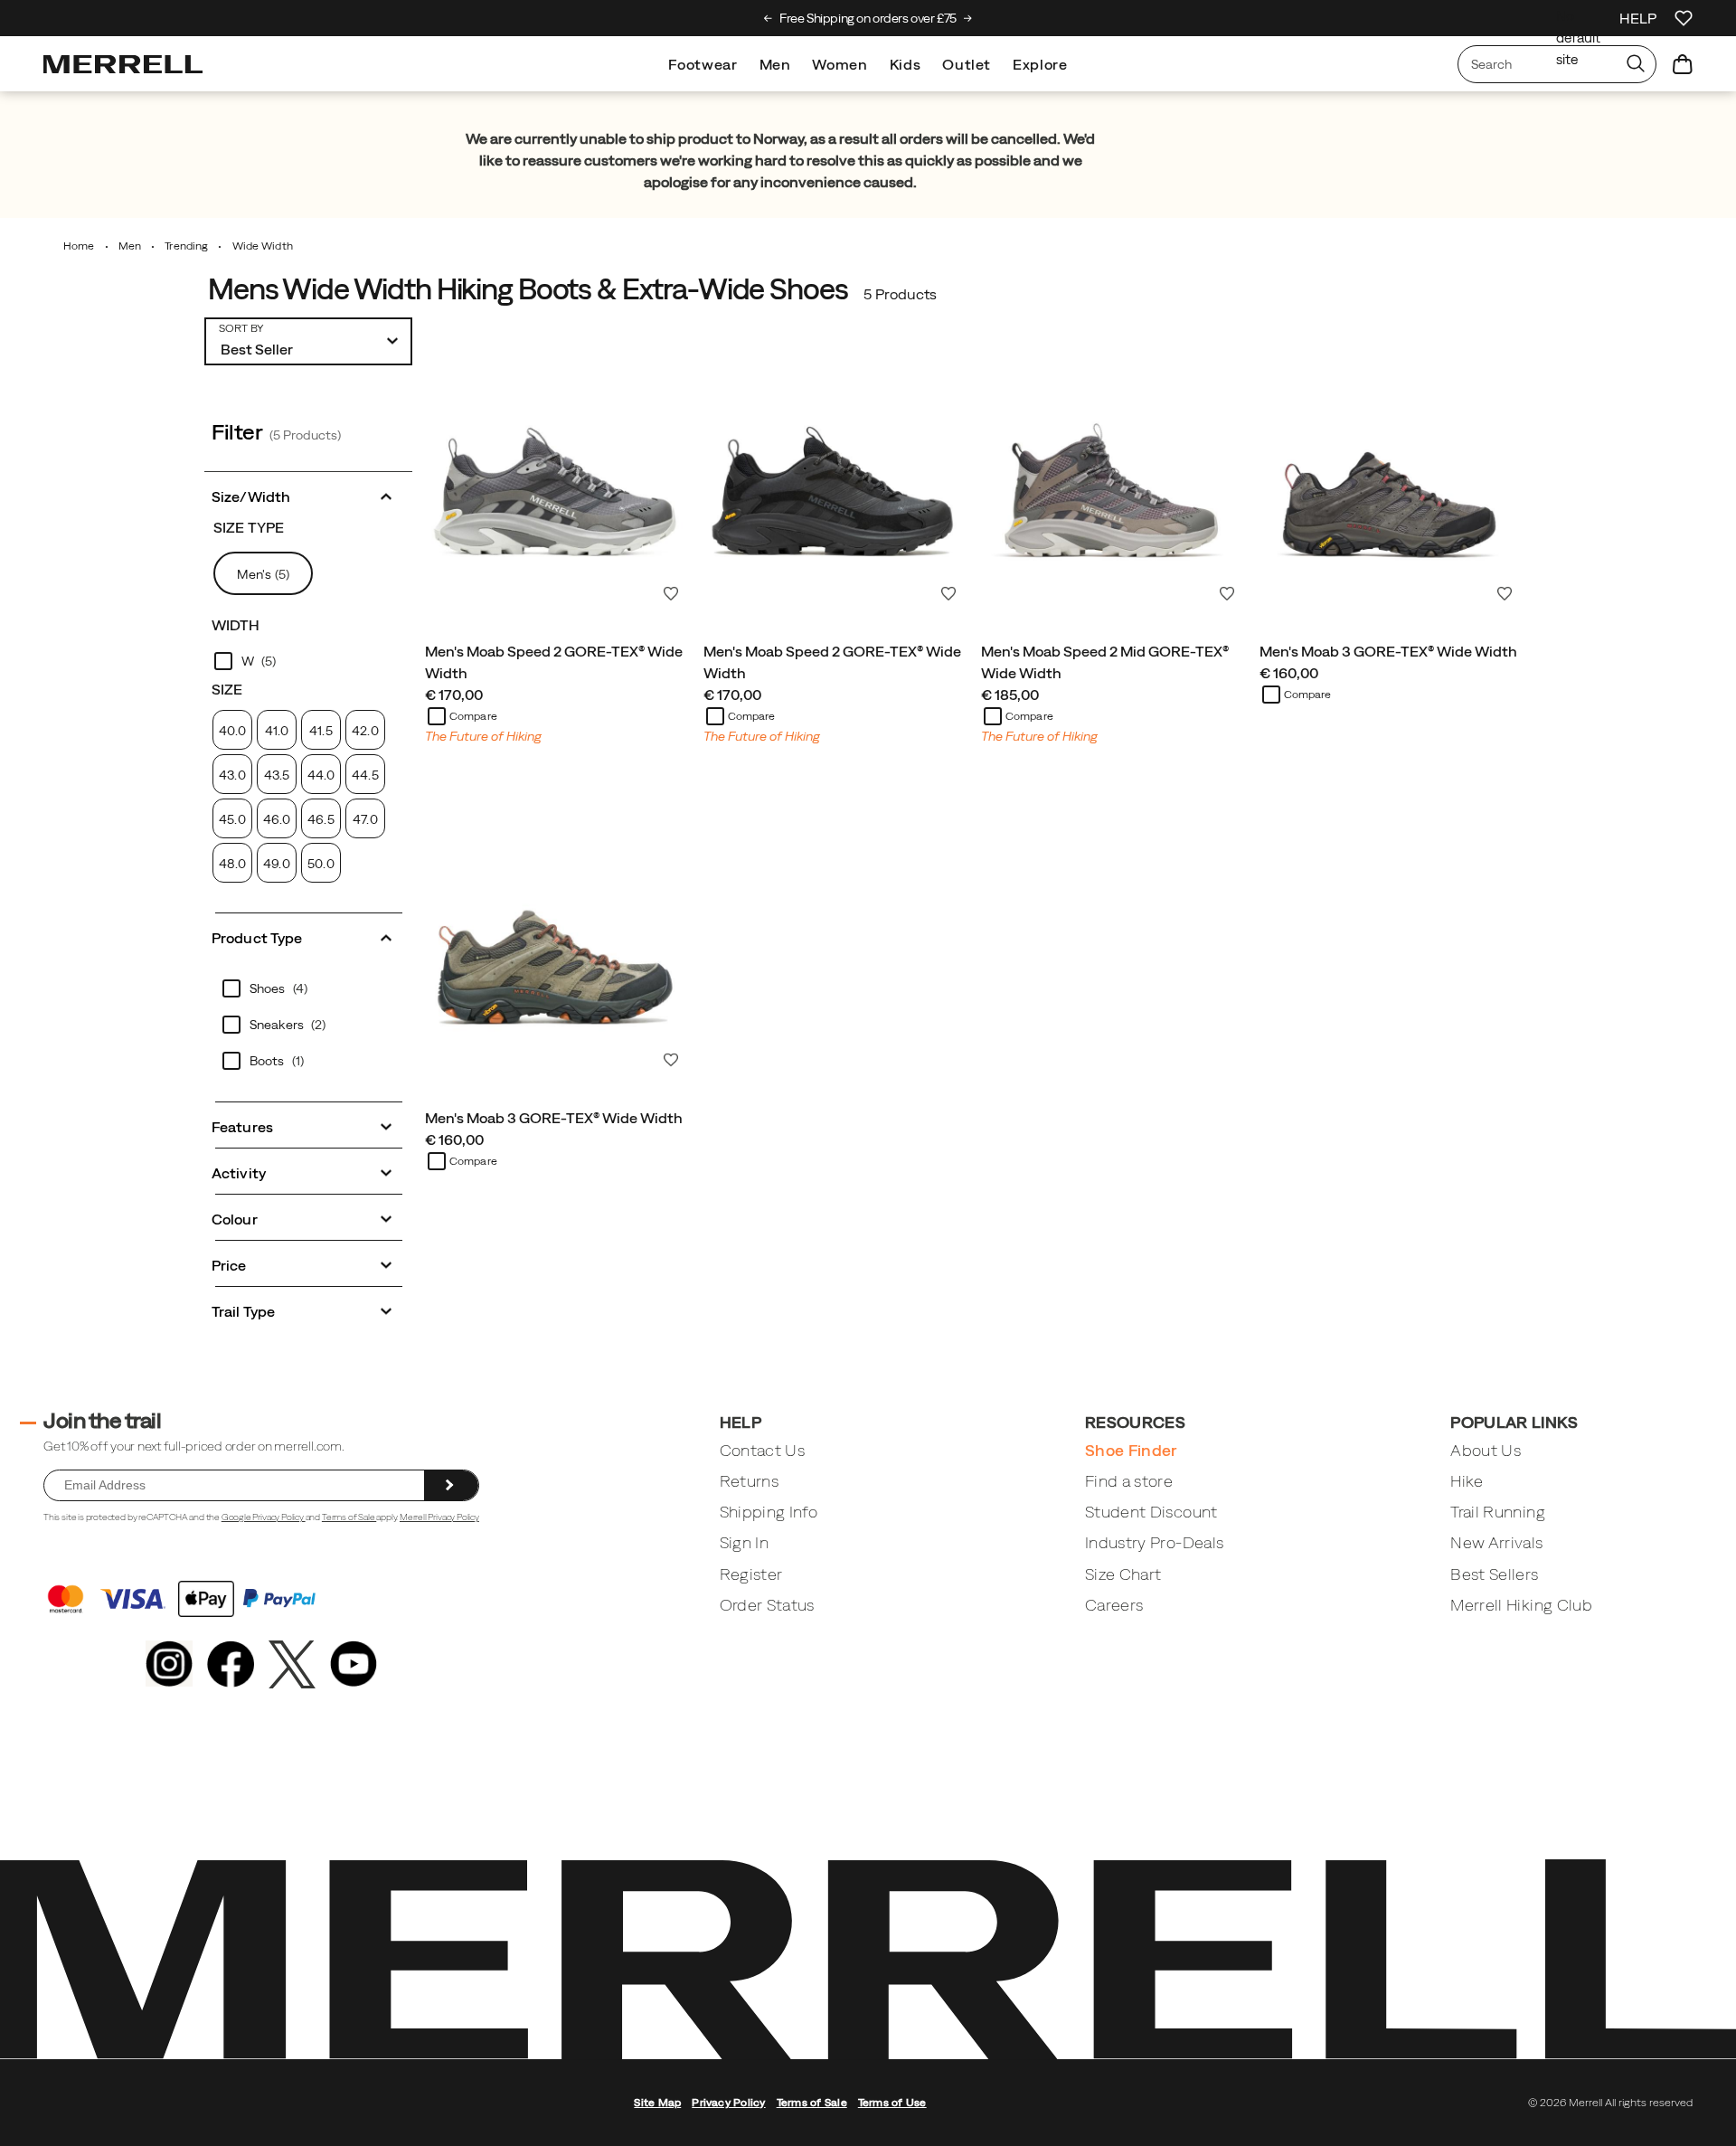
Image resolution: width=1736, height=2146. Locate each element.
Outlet (967, 64)
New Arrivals (1496, 1542)
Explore (1040, 64)
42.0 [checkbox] (365, 731)
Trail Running (1498, 1512)
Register (751, 1574)
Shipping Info (769, 1512)
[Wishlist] (1684, 18)
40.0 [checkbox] (232, 731)
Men (775, 64)
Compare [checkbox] (473, 716)
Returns (749, 1481)
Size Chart (1123, 1574)
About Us (1486, 1450)
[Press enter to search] (1636, 64)
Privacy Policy (728, 2103)
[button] (308, 495)
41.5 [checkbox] (321, 731)
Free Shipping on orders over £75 (868, 18)
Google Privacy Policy (264, 1517)
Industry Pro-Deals (1154, 1542)
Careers (1114, 1605)
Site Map (657, 2103)
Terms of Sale (349, 1517)
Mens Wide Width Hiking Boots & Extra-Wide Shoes (528, 289)
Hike (1467, 1481)
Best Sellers (1494, 1574)
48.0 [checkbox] (232, 864)
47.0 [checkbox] (365, 819)
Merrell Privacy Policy (439, 1517)
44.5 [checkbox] (365, 775)
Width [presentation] (236, 625)
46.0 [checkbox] (277, 819)
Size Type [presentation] (249, 527)
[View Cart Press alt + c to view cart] (1683, 64)
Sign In (744, 1542)
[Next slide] (968, 18)
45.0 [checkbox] (232, 819)
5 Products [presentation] (900, 294)
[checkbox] (308, 661)
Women (840, 64)
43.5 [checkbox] (277, 775)
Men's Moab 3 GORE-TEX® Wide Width (1388, 651)
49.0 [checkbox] (276, 864)
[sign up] (451, 1486)
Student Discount (1151, 1512)
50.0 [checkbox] (321, 864)
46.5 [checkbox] (321, 819)
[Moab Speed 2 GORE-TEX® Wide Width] (555, 479)
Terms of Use (892, 2103)
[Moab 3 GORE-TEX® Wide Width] (1390, 479)
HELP (1638, 18)
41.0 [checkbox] (277, 731)
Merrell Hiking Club (1521, 1605)
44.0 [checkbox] (321, 775)
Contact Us (763, 1450)
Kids (906, 64)
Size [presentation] (227, 689)
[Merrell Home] (123, 64)
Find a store (1129, 1481)
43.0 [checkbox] (232, 775)
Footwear (703, 64)
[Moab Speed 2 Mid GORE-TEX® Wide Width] (1111, 479)
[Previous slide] (768, 18)
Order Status (767, 1605)
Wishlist (671, 593)
